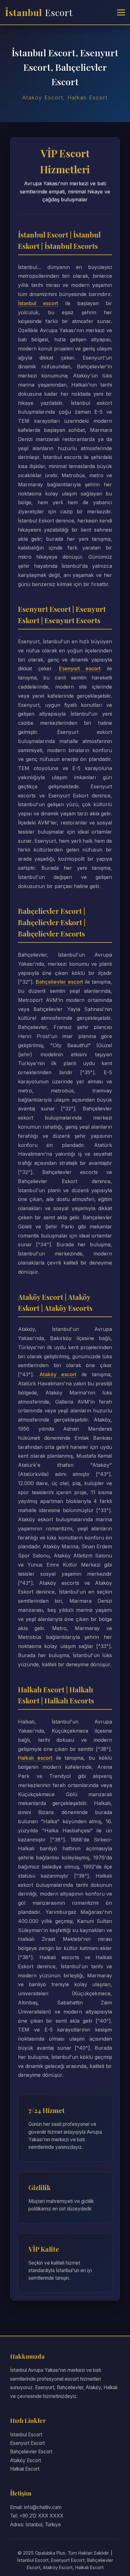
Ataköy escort (58, 1374)
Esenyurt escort (80, 668)
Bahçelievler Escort (31, 2452)
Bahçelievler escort (59, 982)
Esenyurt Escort (27, 2443)
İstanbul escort (38, 303)
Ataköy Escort (26, 2460)
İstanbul (39, 12)
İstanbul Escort (26, 2435)
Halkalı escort (35, 1758)
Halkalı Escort (25, 2469)
